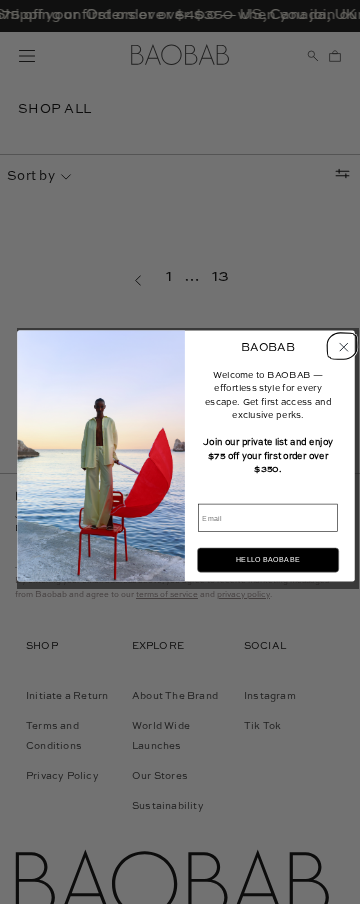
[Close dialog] (340, 345)
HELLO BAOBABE (268, 560)
